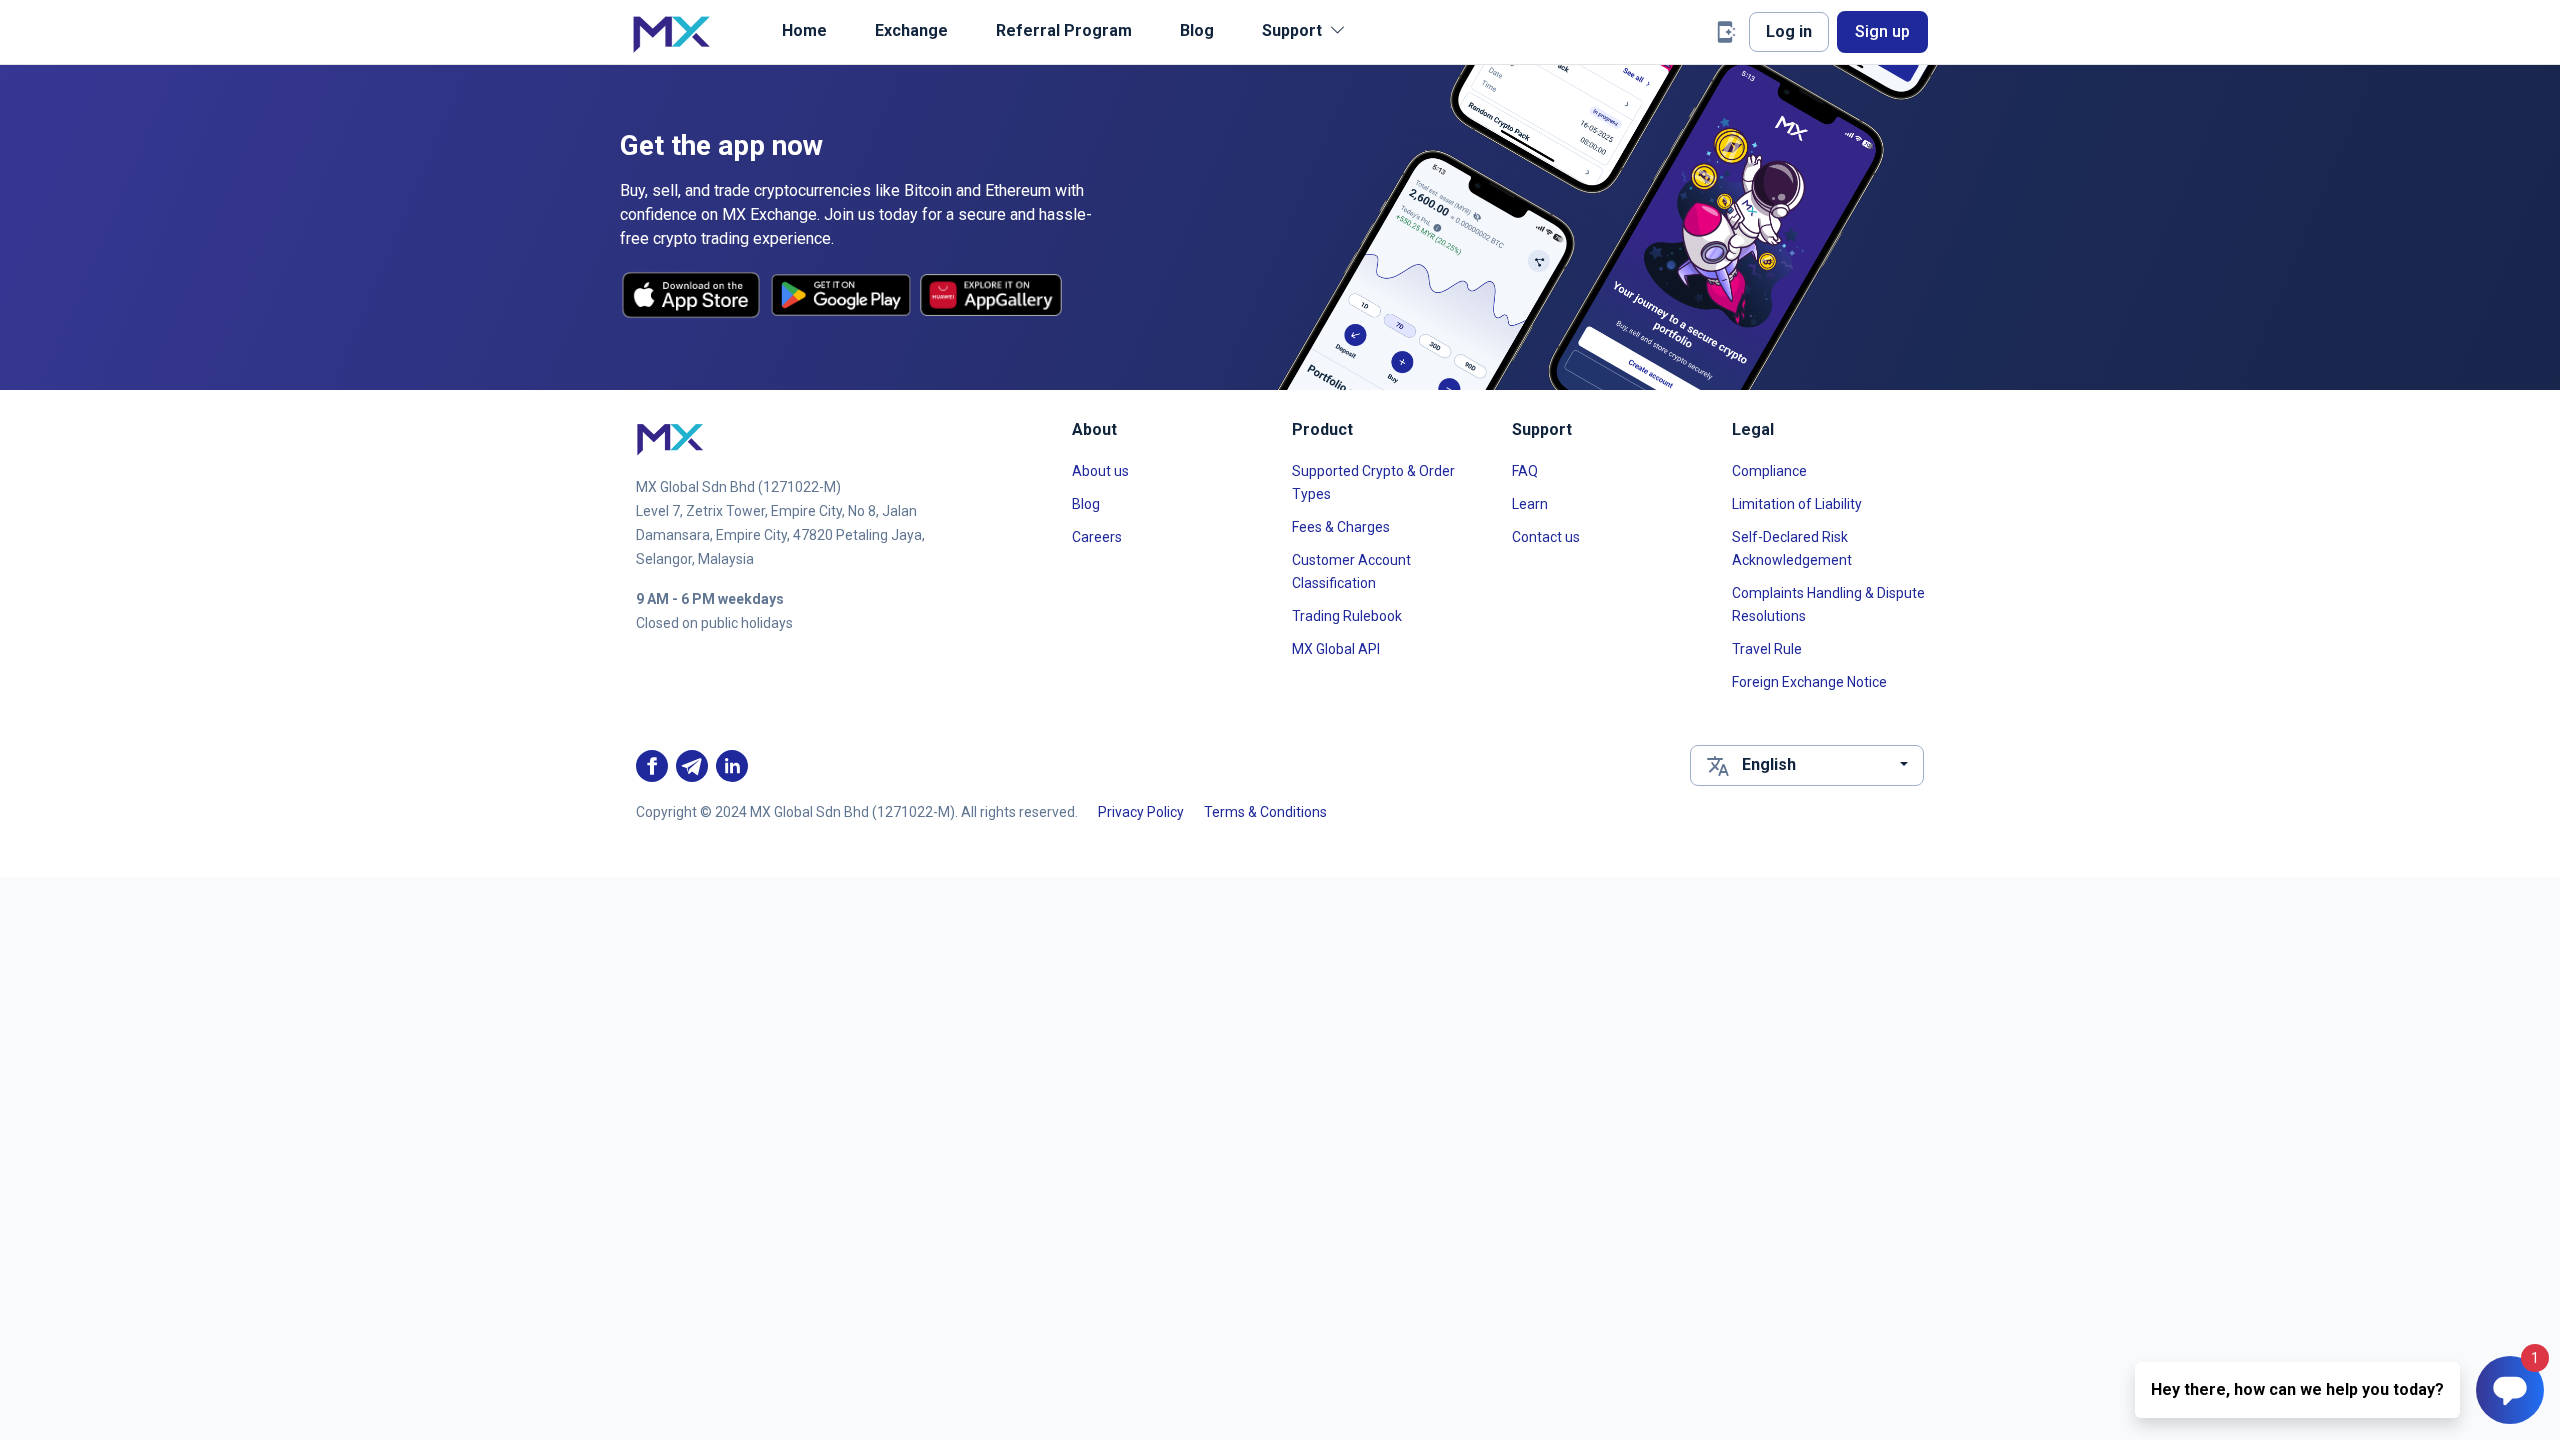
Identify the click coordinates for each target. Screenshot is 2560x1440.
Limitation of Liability (1797, 504)
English (1769, 764)
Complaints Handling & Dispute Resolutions (1828, 604)
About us (1100, 471)
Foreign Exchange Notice (1809, 682)
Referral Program (1064, 30)
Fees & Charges (1341, 527)
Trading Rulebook (1347, 616)
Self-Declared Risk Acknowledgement (1792, 548)
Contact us (1546, 537)
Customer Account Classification (1351, 571)
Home (804, 30)
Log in (1789, 31)
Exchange (911, 30)
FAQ (1525, 471)
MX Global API (1336, 649)
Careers (1097, 537)
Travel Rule (1767, 649)
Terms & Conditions (1265, 812)
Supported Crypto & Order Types (1373, 482)
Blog (1197, 30)
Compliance (1769, 471)
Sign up (1882, 31)
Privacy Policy (1141, 812)
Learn (1530, 504)
